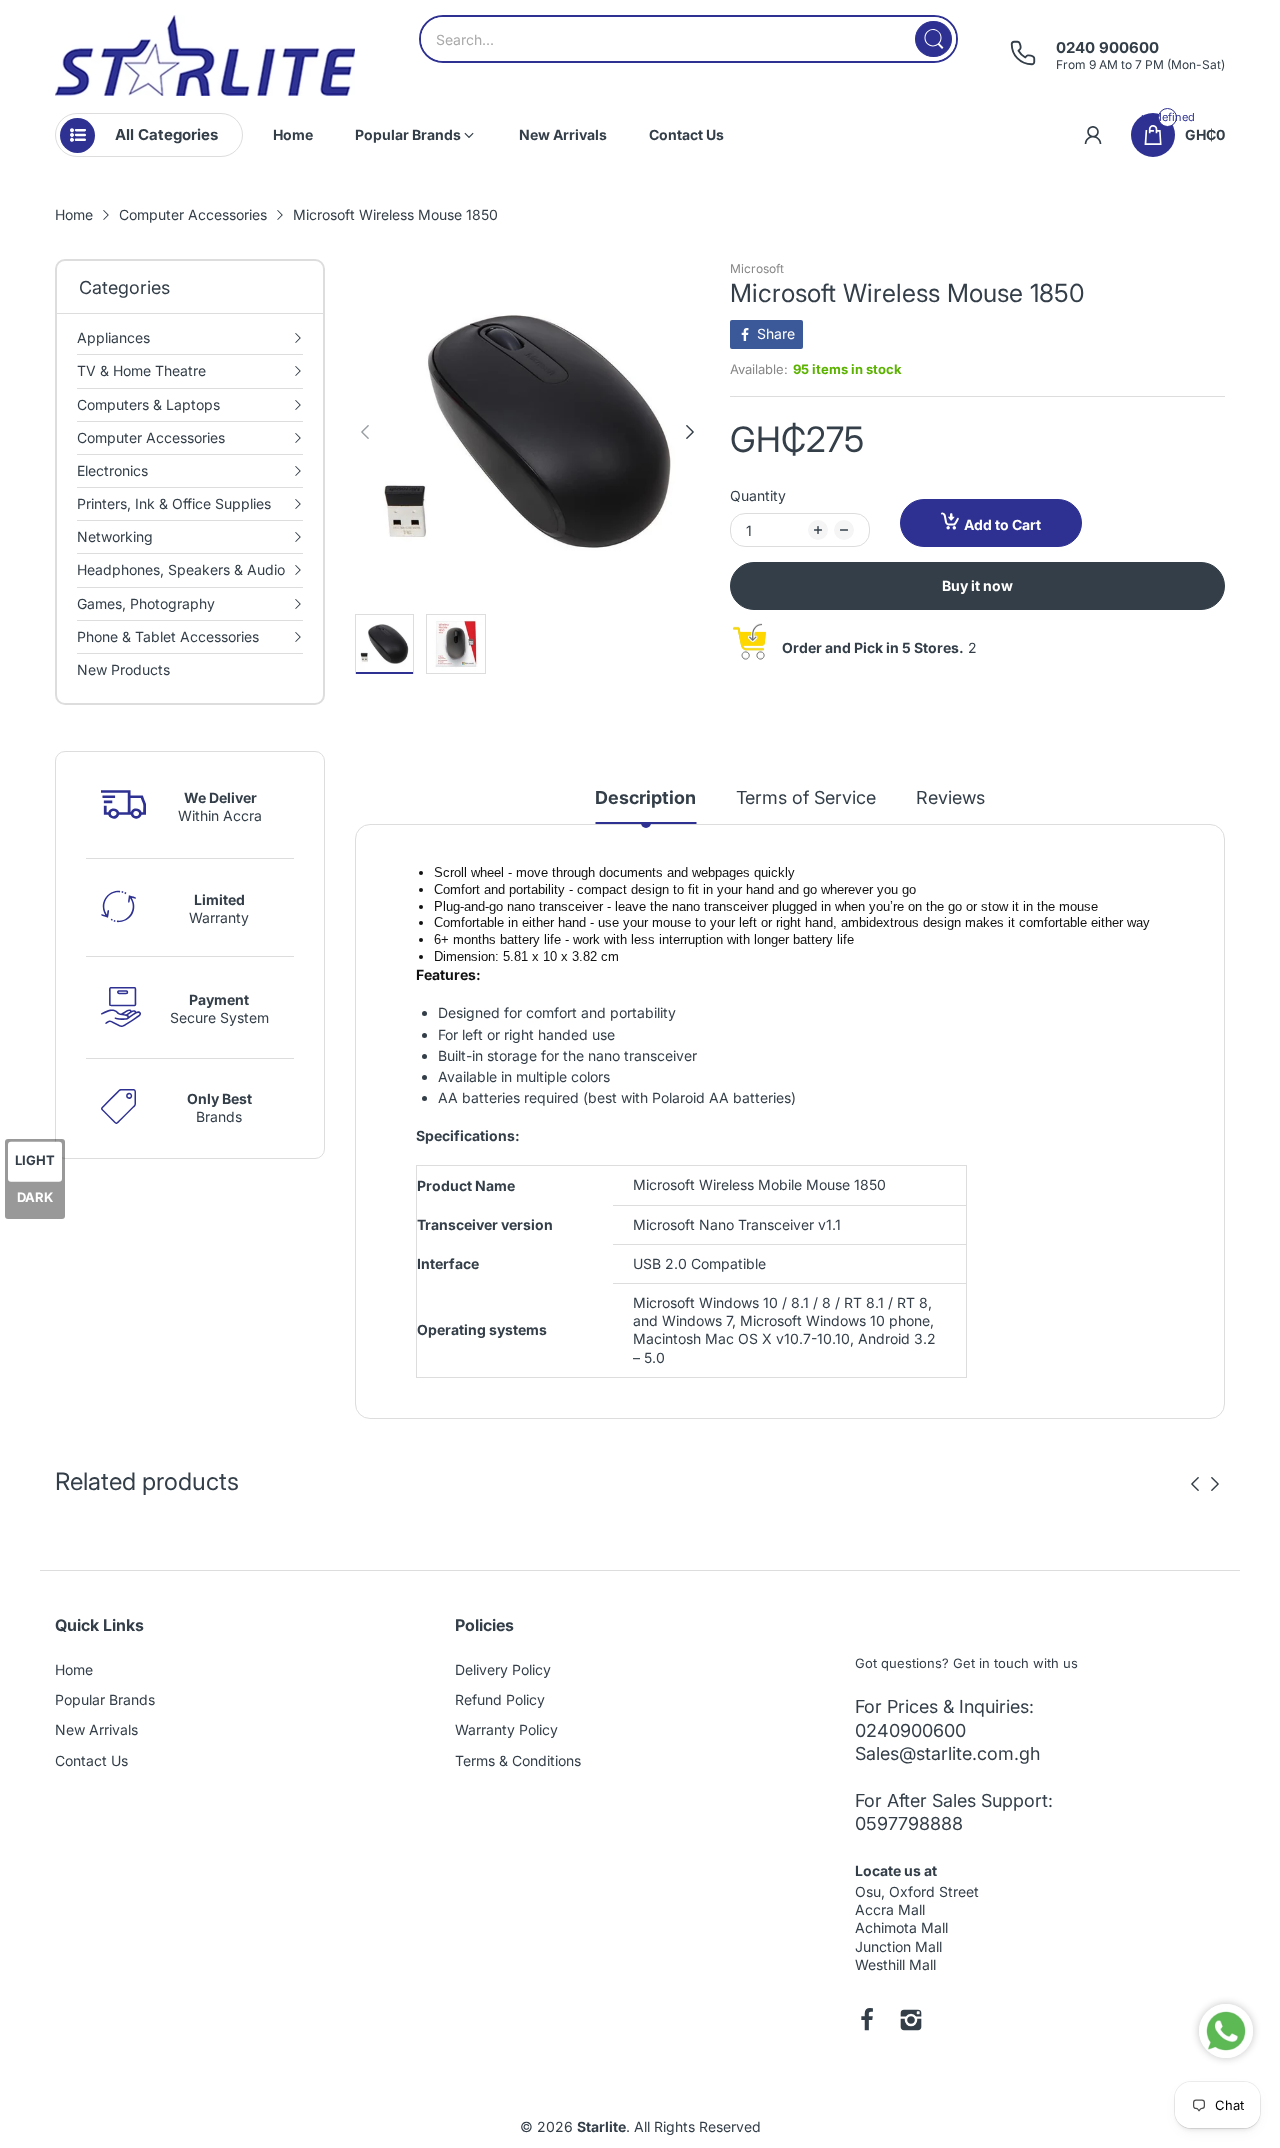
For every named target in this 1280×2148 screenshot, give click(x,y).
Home (74, 1669)
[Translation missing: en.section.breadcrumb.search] (933, 39)
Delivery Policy (503, 1669)
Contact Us (91, 1760)
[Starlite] (205, 55)
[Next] (365, 432)
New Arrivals (96, 1729)
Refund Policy (500, 1699)
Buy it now (977, 585)
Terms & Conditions (518, 1760)
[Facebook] (867, 2022)
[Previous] (690, 432)
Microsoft (757, 268)
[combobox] (688, 39)
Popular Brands (105, 1699)
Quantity (758, 495)
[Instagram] (911, 2022)
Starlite (601, 2126)
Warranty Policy (506, 1729)
